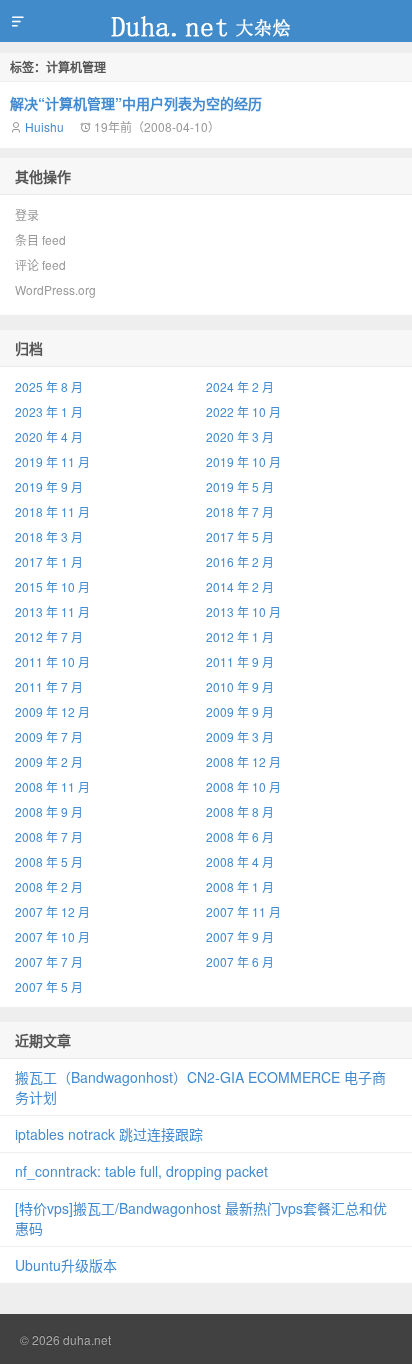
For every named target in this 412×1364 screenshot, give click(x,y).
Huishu (44, 126)
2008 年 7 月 (49, 836)
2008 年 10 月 (243, 786)
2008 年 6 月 (240, 836)
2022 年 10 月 (243, 411)
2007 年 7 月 (49, 961)
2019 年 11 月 (52, 461)
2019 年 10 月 (243, 461)
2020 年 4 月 (49, 436)
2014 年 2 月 (240, 586)
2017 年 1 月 (49, 561)
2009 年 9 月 (240, 711)
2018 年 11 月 (52, 511)
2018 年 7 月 (240, 511)
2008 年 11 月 (52, 786)
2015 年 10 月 (52, 586)
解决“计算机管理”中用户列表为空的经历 (136, 103)
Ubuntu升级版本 (66, 1265)
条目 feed (40, 239)
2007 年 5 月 (49, 986)
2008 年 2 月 (49, 886)
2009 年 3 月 (240, 736)
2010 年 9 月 (240, 686)
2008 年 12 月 (243, 761)
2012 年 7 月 (49, 636)
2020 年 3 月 (240, 436)
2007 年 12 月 (52, 911)
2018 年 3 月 (49, 536)
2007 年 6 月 (240, 961)
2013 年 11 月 (52, 611)
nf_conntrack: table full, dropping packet (141, 1171)
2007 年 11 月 (243, 911)
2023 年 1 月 (49, 411)
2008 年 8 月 (240, 811)
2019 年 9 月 (49, 486)
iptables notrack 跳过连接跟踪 (109, 1134)
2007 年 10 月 (52, 936)
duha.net (206, 21)
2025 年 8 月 (49, 386)
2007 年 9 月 (240, 936)
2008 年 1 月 (240, 886)
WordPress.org (55, 289)
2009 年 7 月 (49, 736)
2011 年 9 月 (240, 661)
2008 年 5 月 (49, 861)
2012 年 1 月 (240, 636)
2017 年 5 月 (240, 536)
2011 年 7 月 (49, 686)
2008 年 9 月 (49, 811)
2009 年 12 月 (52, 711)
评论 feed (40, 264)
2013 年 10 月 (243, 611)
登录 (27, 214)
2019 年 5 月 (240, 486)
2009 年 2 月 (49, 761)
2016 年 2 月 (240, 561)
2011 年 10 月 (52, 661)
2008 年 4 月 (240, 861)
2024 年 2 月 (240, 386)
